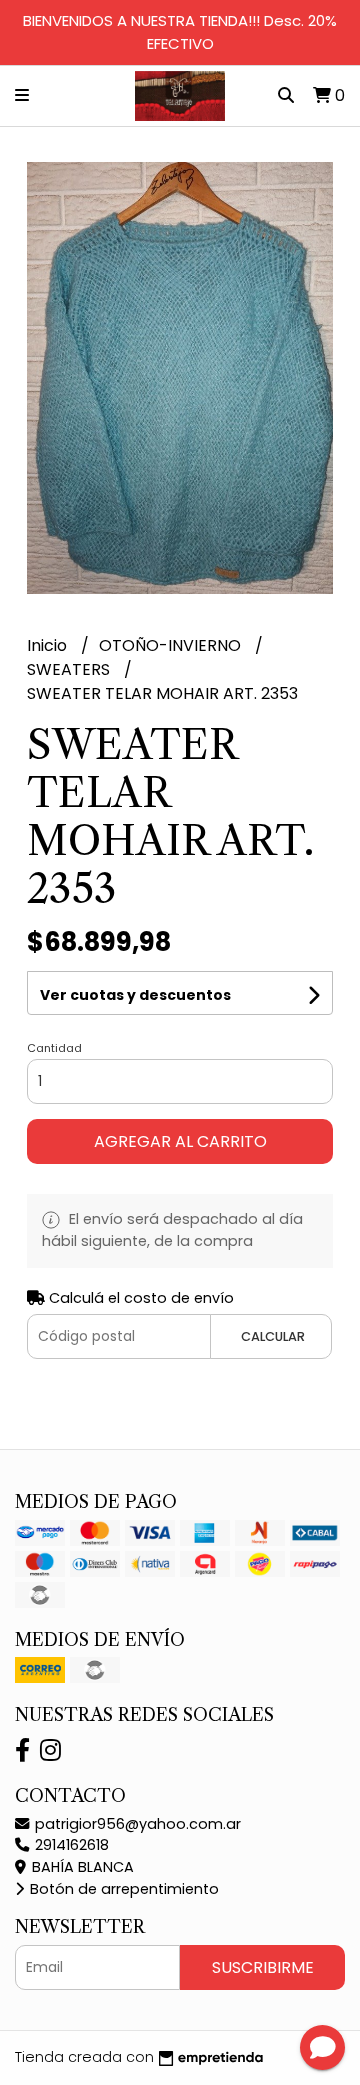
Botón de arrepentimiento (122, 1889)
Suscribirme (263, 1967)
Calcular (273, 1336)
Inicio (49, 645)
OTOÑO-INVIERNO (172, 645)
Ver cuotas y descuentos (135, 995)
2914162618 (70, 1845)
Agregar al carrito (180, 1141)
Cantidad (54, 1048)
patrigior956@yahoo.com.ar (136, 1824)
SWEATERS (70, 669)
